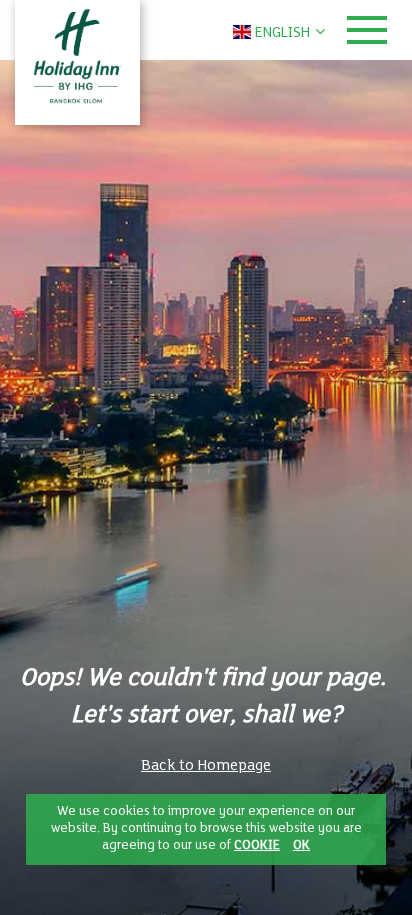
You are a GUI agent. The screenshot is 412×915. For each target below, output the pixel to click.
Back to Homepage (206, 766)
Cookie (257, 846)
